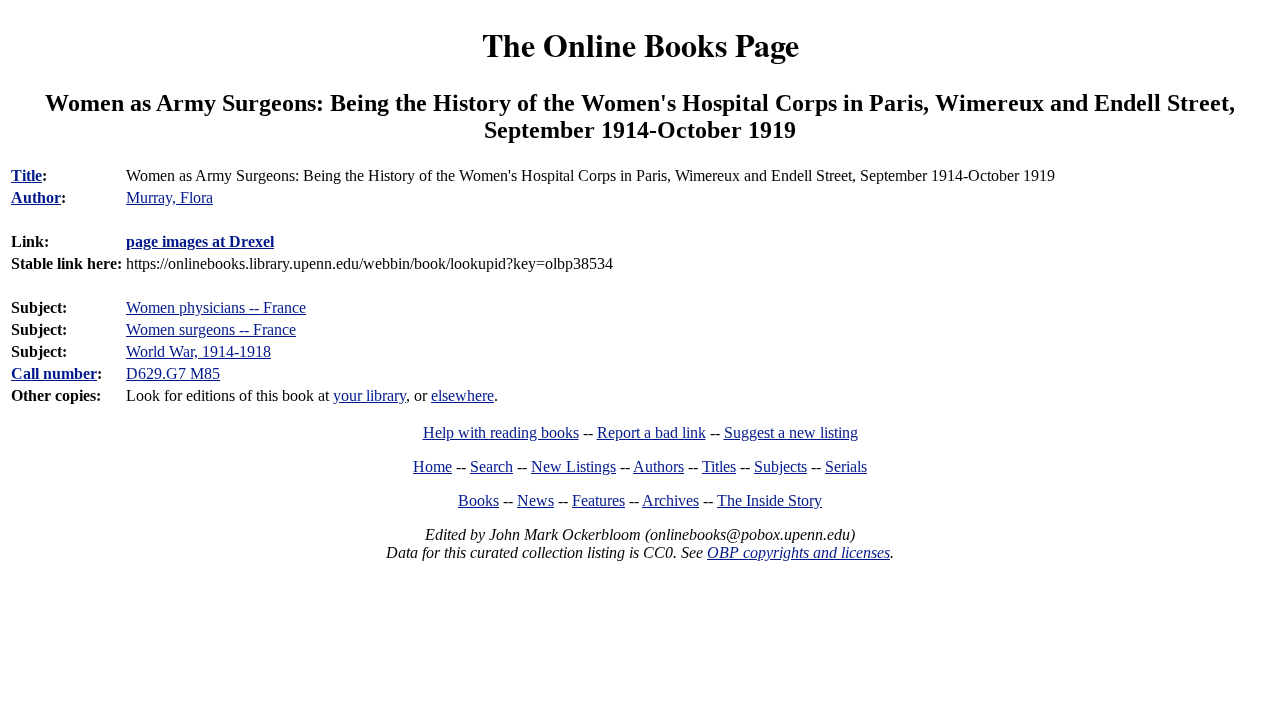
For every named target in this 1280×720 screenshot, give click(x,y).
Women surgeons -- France (211, 329)
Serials (846, 466)
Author (36, 197)
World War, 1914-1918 (198, 351)
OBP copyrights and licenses (798, 552)
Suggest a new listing (791, 432)
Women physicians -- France (216, 307)
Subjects (780, 466)
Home (432, 466)
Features (598, 500)
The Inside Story (769, 500)
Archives (670, 500)
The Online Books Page (640, 44)
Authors (658, 466)
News (535, 500)
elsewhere (462, 395)
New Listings (573, 466)
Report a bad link (651, 432)
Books (478, 500)
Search (491, 466)
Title (26, 175)
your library (369, 395)
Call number (54, 373)
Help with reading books (501, 432)
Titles (719, 466)
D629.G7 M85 (173, 373)
